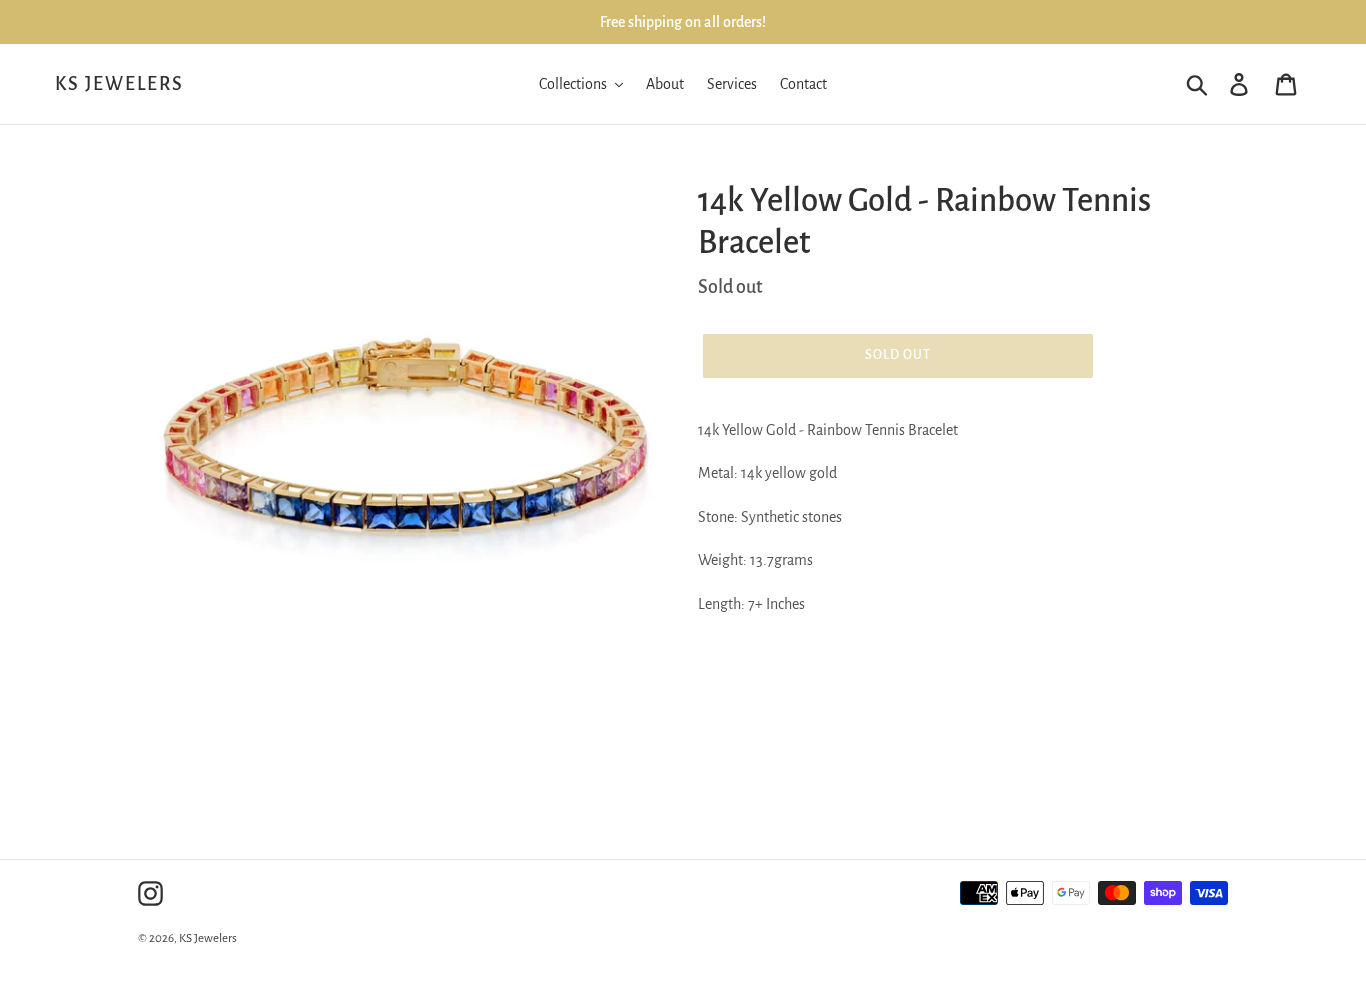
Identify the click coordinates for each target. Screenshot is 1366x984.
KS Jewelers (119, 84)
